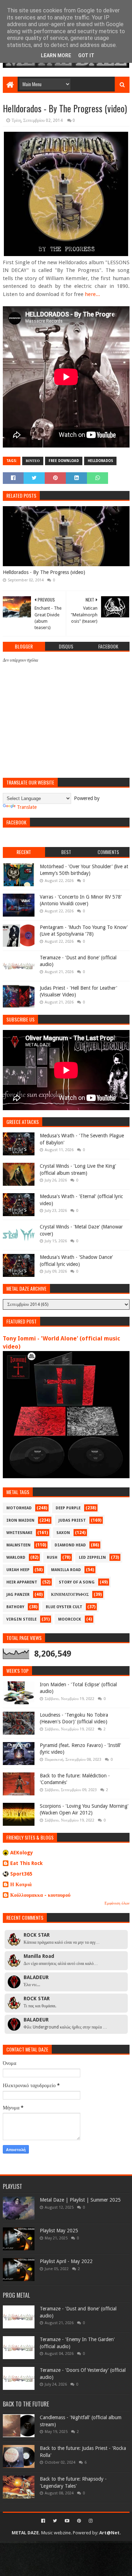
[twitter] (55, 2521)
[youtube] (67, 2521)
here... (92, 294)
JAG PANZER (18, 1595)
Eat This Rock (26, 1863)
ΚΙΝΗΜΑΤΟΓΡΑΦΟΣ (70, 1595)
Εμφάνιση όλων (117, 1903)
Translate (27, 807)
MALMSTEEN (18, 1545)
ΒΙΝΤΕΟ (33, 461)
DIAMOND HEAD (70, 1545)
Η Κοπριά (21, 1884)
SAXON (63, 1533)
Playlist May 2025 (59, 2231)
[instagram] (90, 2521)
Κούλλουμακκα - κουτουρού (40, 1895)
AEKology (22, 1853)
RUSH (52, 1558)
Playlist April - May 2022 (66, 2261)
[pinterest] (79, 2521)
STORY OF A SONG (77, 1582)
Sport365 (21, 1874)
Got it (86, 55)
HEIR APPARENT (22, 1582)
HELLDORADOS (100, 461)
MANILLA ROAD (66, 1570)
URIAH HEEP (18, 1570)
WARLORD (16, 1558)
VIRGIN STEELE (21, 1619)
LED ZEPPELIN (92, 1558)
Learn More (56, 55)
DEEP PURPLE (68, 1508)
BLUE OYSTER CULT (64, 1607)
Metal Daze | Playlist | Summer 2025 (80, 2200)
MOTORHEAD (19, 1508)
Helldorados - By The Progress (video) (44, 572)
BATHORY (15, 1607)
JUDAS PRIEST (72, 1520)
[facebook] (43, 2521)
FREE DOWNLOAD (64, 461)
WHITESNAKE (19, 1533)
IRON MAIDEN (20, 1520)
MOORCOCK (70, 1619)
